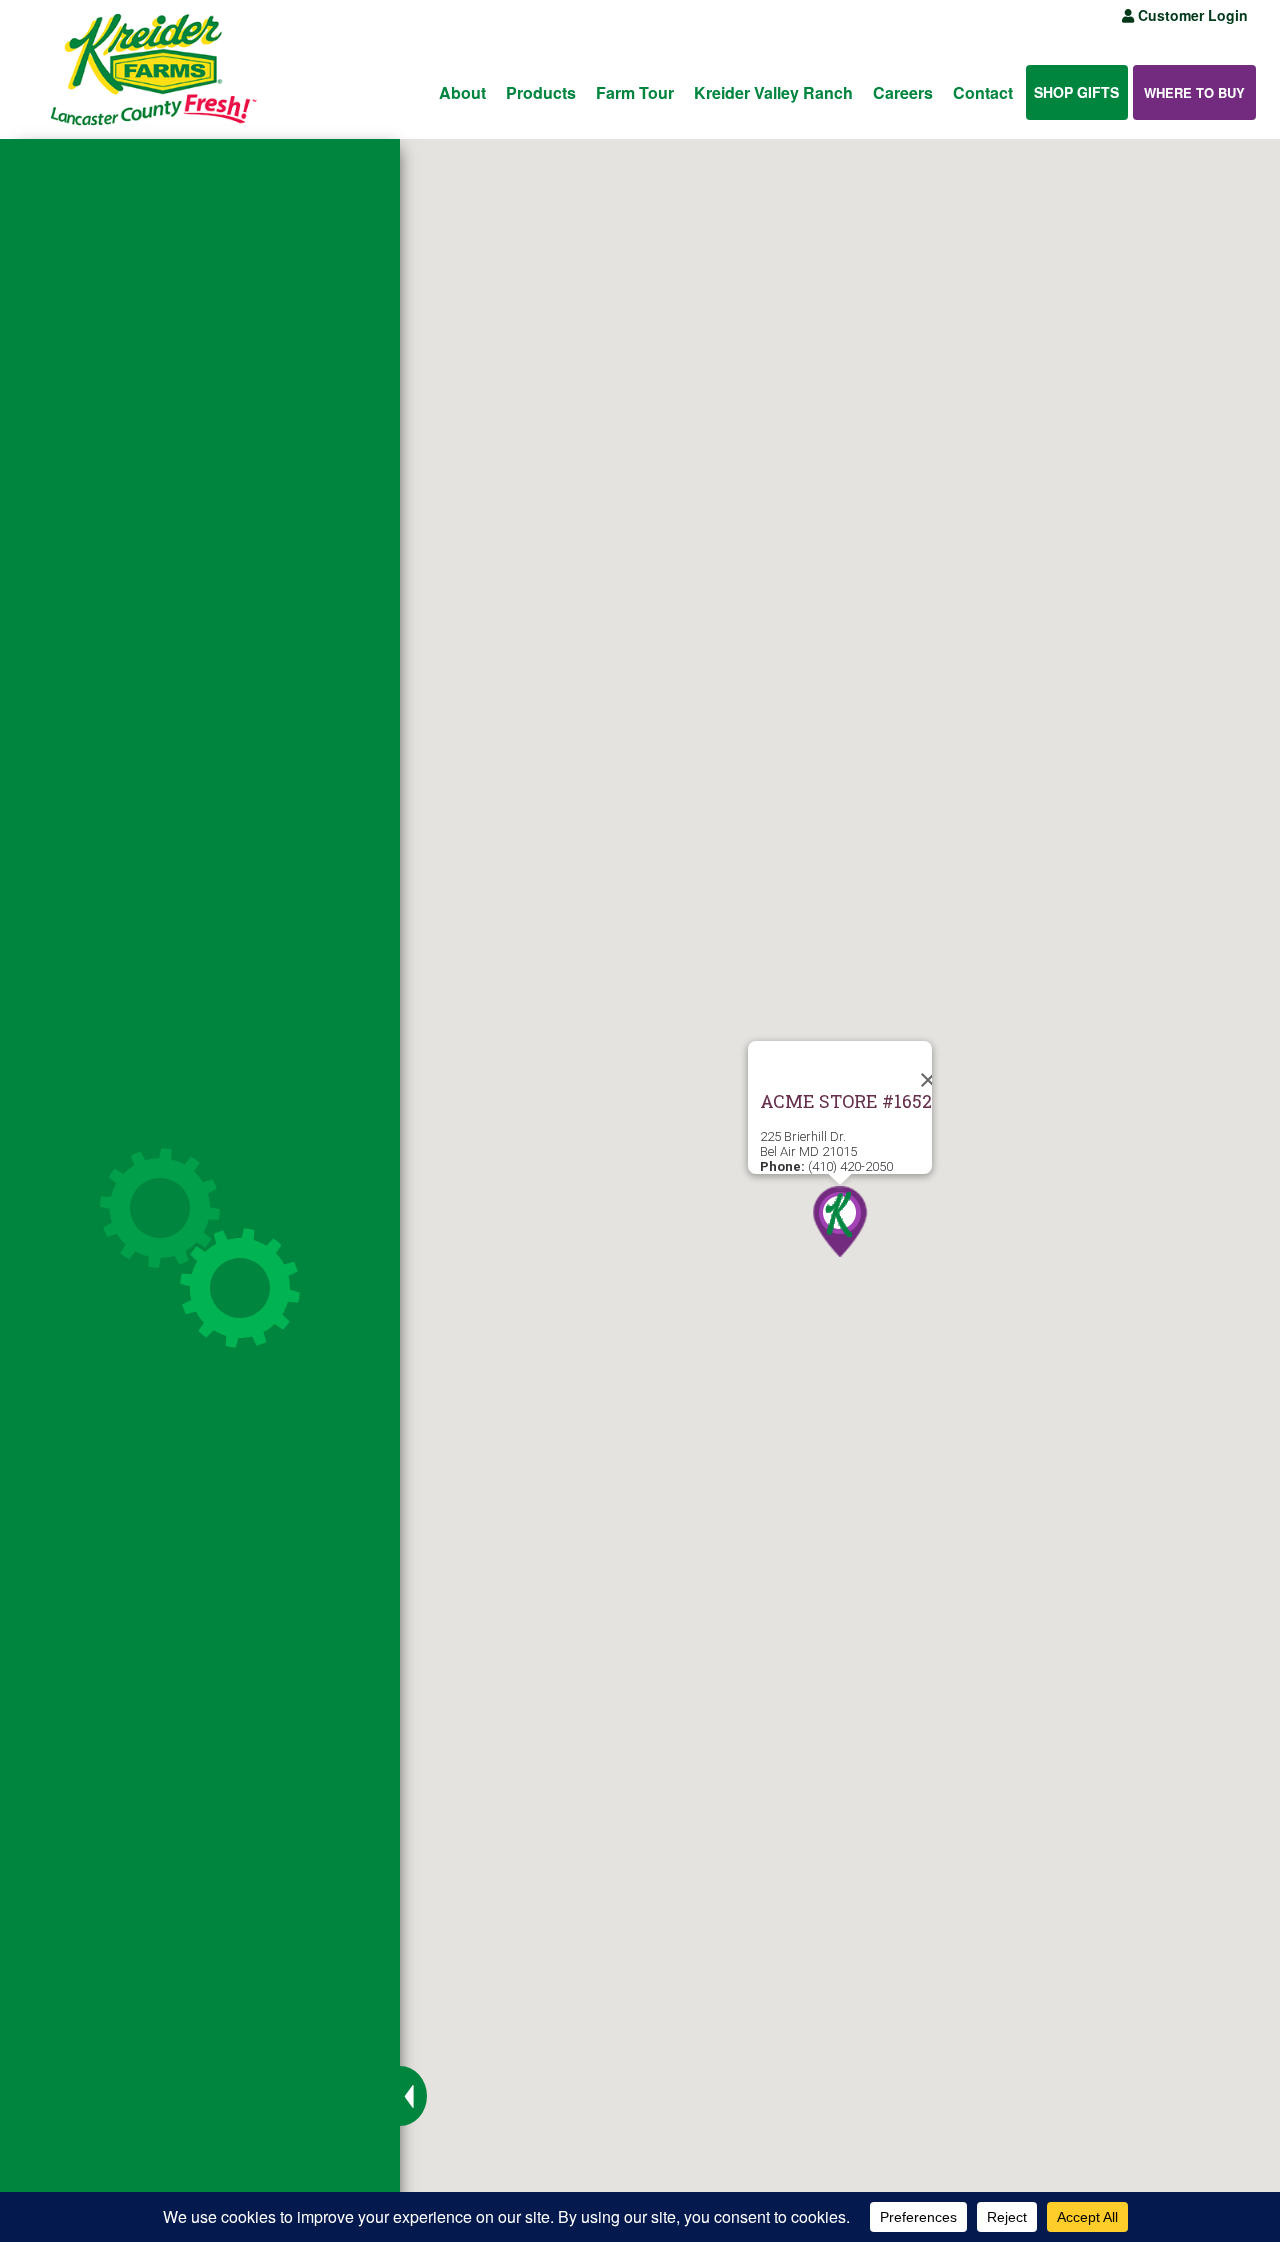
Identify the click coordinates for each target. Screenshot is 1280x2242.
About (462, 92)
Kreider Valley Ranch (773, 92)
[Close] (908, 1065)
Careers (903, 92)
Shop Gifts (1076, 92)
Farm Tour (635, 92)
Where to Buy (1194, 92)
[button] (839, 1222)
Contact (983, 92)
